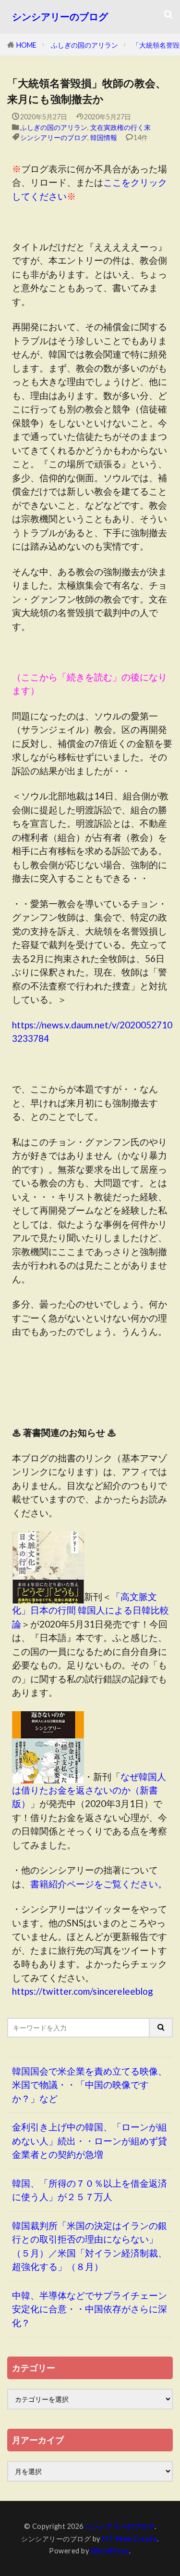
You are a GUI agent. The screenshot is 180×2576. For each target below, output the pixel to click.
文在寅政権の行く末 (120, 127)
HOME (26, 45)
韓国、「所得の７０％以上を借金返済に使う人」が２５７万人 (90, 2190)
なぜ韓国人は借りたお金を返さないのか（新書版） (89, 1790)
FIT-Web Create (129, 2539)
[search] (161, 2028)
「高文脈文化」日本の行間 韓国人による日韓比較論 (90, 1610)
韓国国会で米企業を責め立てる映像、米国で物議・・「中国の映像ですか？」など (90, 2085)
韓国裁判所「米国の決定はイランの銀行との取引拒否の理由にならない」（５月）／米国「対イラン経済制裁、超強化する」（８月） (90, 2246)
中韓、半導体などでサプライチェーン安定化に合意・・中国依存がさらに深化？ (90, 2309)
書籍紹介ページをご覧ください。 (99, 1884)
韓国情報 (104, 137)
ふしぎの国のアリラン (84, 45)
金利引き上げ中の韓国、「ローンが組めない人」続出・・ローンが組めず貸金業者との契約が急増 (90, 2140)
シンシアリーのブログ (60, 17)
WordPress (110, 2551)
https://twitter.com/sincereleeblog (83, 1991)
